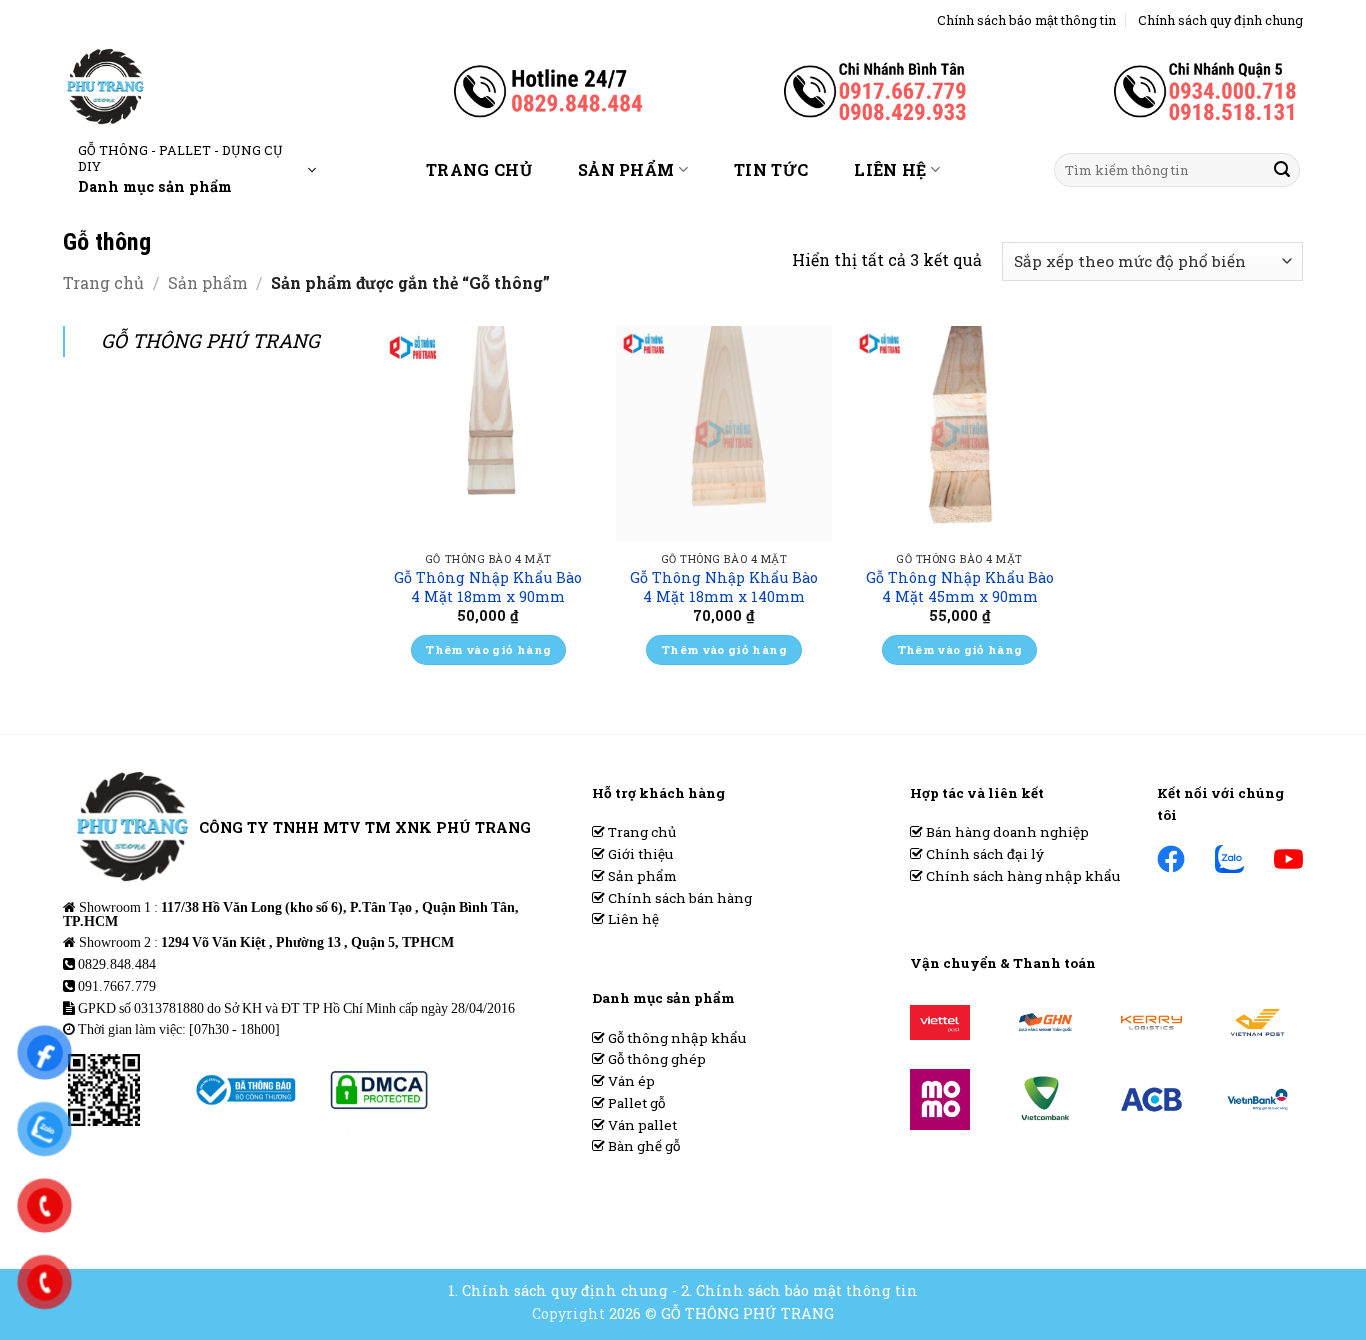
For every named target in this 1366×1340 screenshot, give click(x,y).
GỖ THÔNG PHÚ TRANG (210, 340)
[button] (197, 170)
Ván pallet (641, 1125)
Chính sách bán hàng (678, 898)
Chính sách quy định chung (1220, 20)
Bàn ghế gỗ (642, 1146)
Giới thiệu (639, 854)
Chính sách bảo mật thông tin (1026, 20)
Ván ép (630, 1081)
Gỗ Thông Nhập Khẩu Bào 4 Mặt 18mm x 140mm (724, 587)
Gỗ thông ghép (655, 1059)
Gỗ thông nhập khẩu (675, 1038)
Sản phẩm (626, 169)
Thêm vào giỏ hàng (488, 649)
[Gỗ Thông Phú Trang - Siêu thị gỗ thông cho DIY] (171, 86)
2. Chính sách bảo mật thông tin (799, 1290)
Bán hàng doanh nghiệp (1006, 832)
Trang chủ (479, 169)
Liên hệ (890, 169)
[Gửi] (1282, 170)
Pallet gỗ (635, 1103)
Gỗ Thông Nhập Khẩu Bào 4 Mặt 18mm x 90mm (488, 587)
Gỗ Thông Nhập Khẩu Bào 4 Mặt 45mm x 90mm (960, 587)
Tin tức (771, 169)
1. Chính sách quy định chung (558, 1290)
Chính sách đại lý (983, 854)
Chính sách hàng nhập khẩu (1021, 876)
